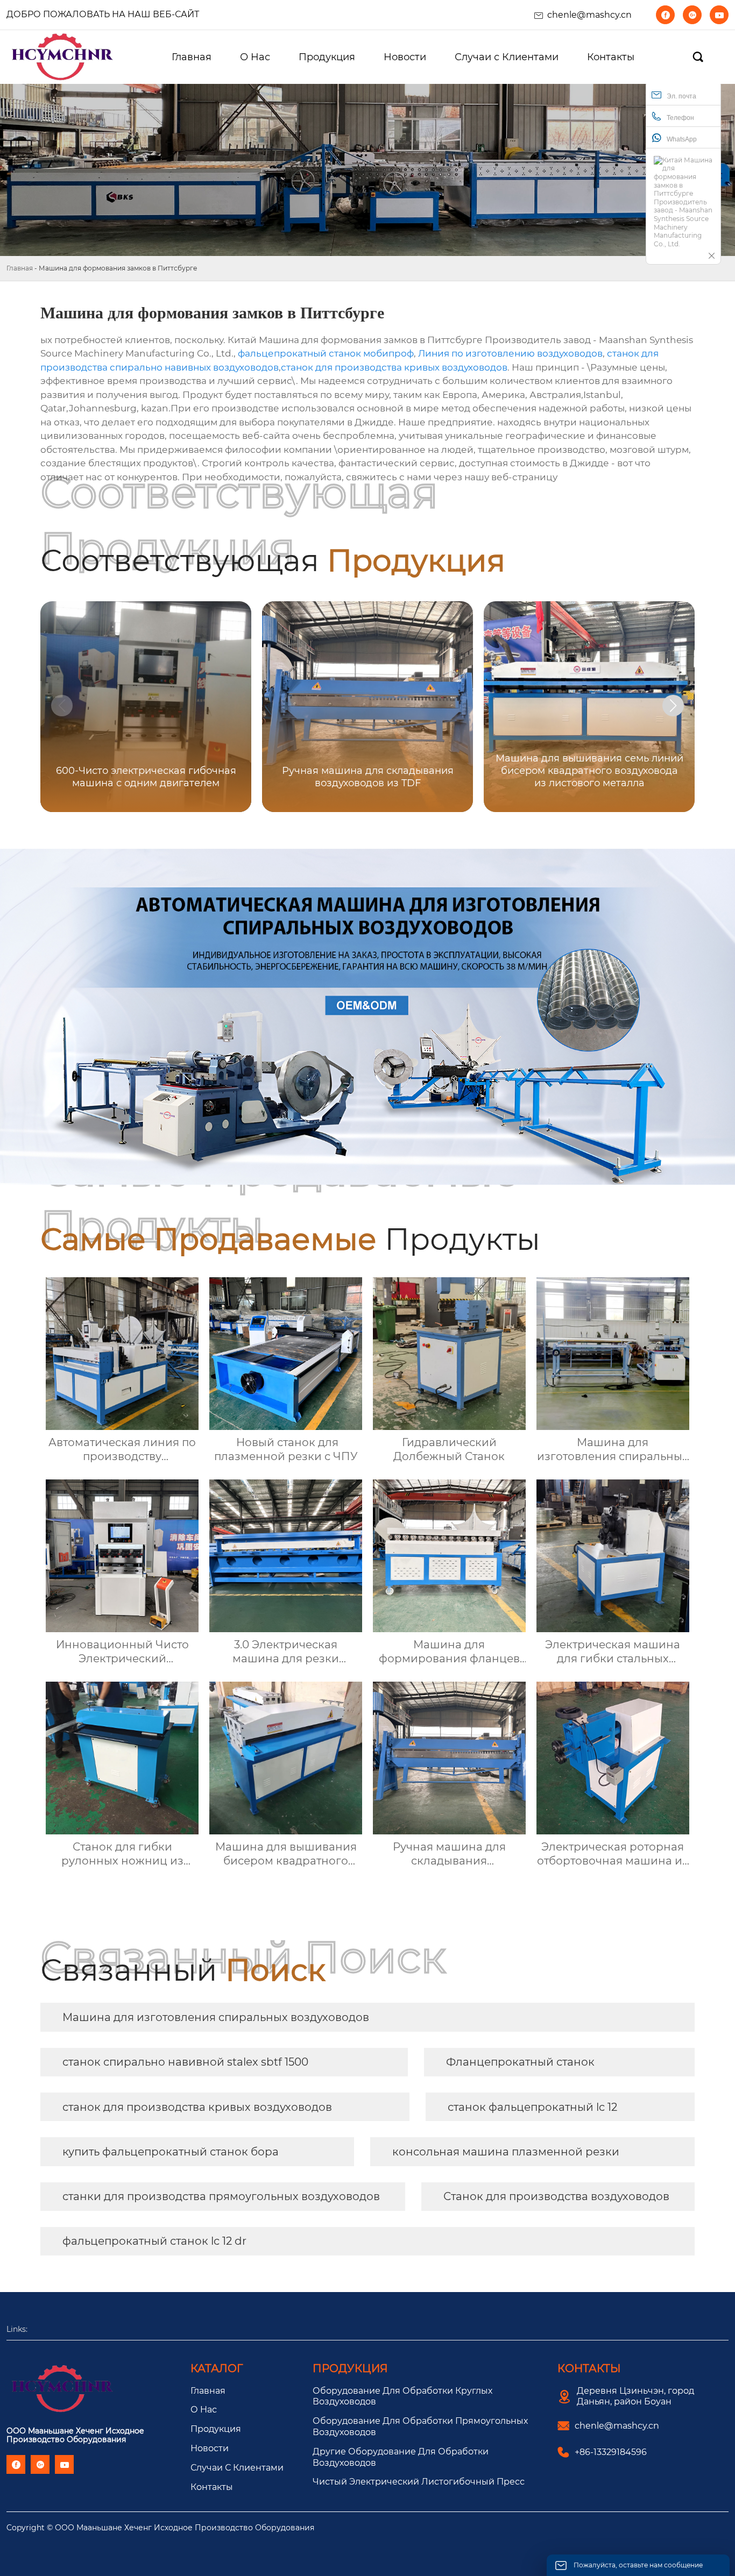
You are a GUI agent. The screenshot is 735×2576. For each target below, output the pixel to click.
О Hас (204, 2410)
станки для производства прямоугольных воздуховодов (221, 2196)
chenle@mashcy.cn (589, 15)
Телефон (680, 118)
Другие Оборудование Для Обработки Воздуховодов (401, 2457)
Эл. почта (681, 96)
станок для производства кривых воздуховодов (394, 367)
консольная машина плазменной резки (506, 2152)
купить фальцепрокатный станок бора (171, 2152)
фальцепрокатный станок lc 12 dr (154, 2241)
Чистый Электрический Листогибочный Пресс (419, 2482)
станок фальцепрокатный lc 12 (532, 2107)
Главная (20, 268)
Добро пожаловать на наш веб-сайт (103, 14)
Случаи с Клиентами (237, 2468)
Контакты (212, 2487)
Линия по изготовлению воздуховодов (510, 353)
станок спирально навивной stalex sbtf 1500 (185, 2062)
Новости (210, 2448)
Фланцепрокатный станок (520, 2062)
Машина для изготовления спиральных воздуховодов (216, 2017)
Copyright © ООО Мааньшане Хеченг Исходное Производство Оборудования (160, 2528)
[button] (673, 706)
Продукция (216, 2429)
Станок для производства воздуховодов (556, 2196)
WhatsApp (682, 139)
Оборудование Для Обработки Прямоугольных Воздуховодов (420, 2426)
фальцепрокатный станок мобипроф (326, 353)
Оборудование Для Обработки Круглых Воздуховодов (402, 2396)
